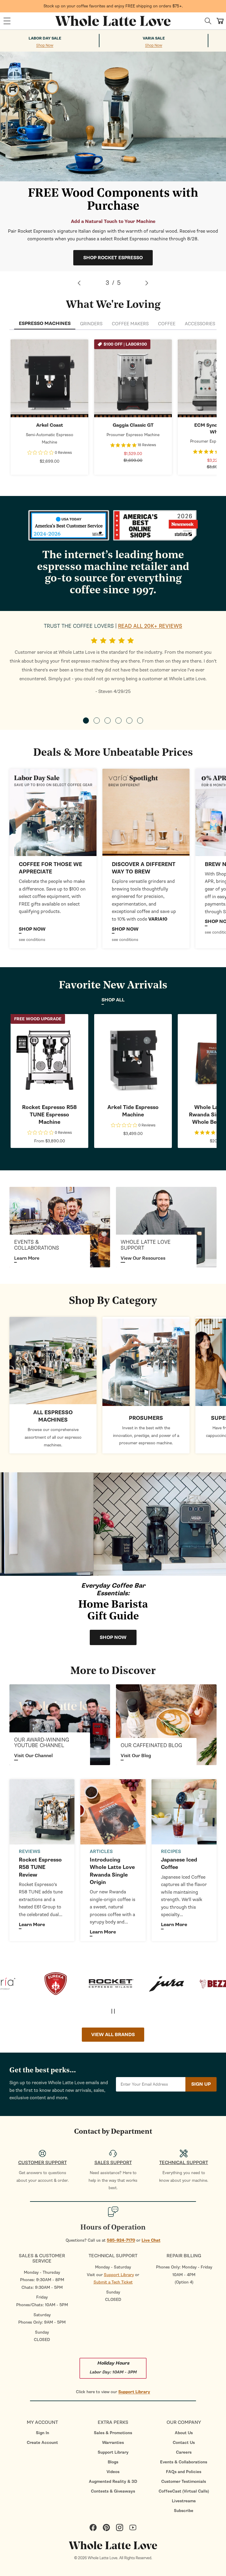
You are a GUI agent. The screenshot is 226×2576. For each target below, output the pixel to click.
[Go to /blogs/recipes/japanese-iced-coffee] (184, 1812)
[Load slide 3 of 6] (108, 721)
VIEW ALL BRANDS (113, 2035)
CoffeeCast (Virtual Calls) (184, 2491)
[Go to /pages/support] (166, 1227)
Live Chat (151, 2240)
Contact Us (184, 2443)
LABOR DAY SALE (45, 38)
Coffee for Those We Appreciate (50, 868)
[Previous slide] (79, 283)
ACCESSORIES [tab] (200, 324)
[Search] (208, 21)
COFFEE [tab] (167, 324)
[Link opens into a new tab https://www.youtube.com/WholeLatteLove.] (60, 1725)
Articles (101, 1851)
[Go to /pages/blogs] (166, 1725)
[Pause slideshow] (113, 2011)
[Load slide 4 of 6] (118, 721)
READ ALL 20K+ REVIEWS (150, 626)
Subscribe (184, 2511)
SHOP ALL (113, 1000)
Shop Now (45, 46)
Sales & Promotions (113, 2433)
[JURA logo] (118, 1984)
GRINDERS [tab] (91, 324)
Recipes (171, 1851)
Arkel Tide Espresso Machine (133, 1111)
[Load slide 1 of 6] (86, 721)
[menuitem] (42, 2433)
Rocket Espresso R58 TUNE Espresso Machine (49, 1115)
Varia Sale (154, 38)
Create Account (42, 2443)
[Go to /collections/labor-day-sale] (53, 812)
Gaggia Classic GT (133, 425)
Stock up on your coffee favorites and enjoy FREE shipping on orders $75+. (113, 6)
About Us (184, 2433)
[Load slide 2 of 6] (97, 721)
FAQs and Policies (184, 2472)
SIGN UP (201, 2084)
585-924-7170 (121, 2240)
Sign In (43, 2433)
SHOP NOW (50, 378)
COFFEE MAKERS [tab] (130, 324)
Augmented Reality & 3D (113, 2481)
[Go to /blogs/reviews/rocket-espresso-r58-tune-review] (42, 1812)
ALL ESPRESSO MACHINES (53, 1416)
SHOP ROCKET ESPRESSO (113, 258)
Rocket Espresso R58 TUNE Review (40, 1867)
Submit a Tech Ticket (113, 2282)
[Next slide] (147, 283)
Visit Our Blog (136, 1756)
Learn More (27, 1258)
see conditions (32, 940)
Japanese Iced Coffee (179, 1864)
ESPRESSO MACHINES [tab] (45, 323)
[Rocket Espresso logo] (62, 1984)
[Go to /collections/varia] (146, 812)
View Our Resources (143, 1258)
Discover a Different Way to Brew (144, 868)
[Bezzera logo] (173, 1984)
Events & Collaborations (184, 2462)
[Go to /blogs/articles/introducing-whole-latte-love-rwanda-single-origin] (113, 1812)
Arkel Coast (50, 425)
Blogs (113, 2462)
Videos (113, 2472)
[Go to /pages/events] (60, 1227)
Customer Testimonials (184, 2481)
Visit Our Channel (33, 1756)
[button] (7, 21)
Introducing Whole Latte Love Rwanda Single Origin (112, 1871)
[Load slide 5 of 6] (129, 721)
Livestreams (184, 2501)
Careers (184, 2452)
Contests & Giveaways (113, 2491)
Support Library (119, 2275)
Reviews (30, 1851)
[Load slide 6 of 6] (140, 721)
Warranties (113, 2443)
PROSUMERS (146, 1418)
